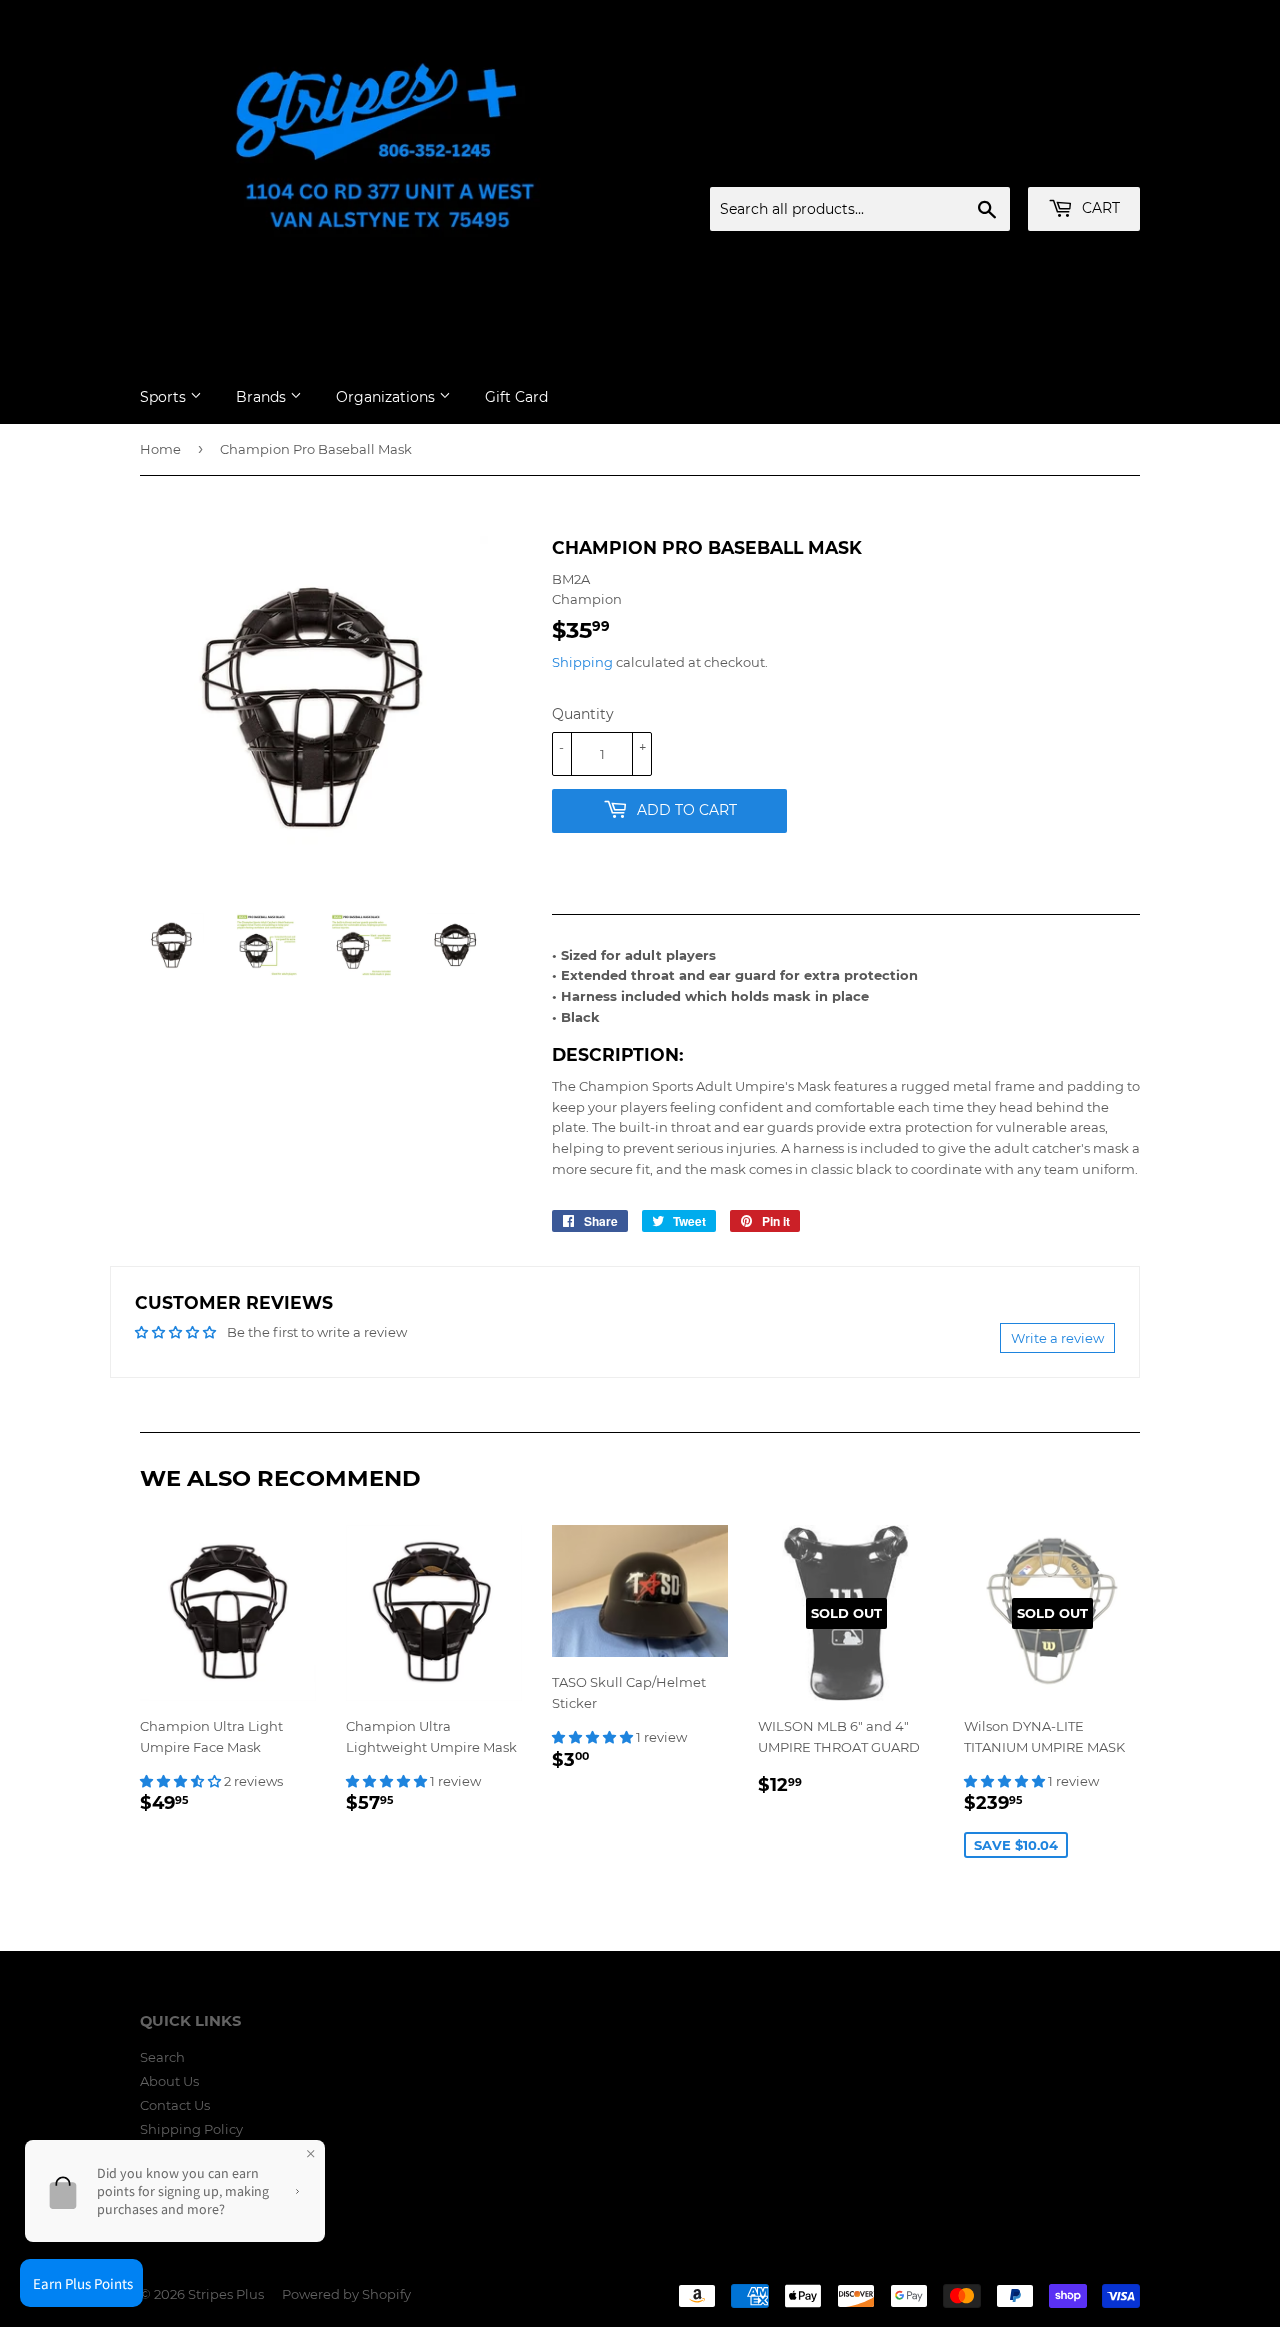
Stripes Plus (226, 2294)
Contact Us (175, 2105)
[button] (182, 1781)
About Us (169, 2081)
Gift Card (516, 397)
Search (162, 2057)
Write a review (1057, 1338)
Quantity (583, 714)
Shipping (582, 662)
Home (160, 449)
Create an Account (1085, 163)
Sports (165, 397)
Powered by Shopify (346, 2294)
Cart (1099, 208)
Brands (263, 397)
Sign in (983, 163)
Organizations (387, 397)
